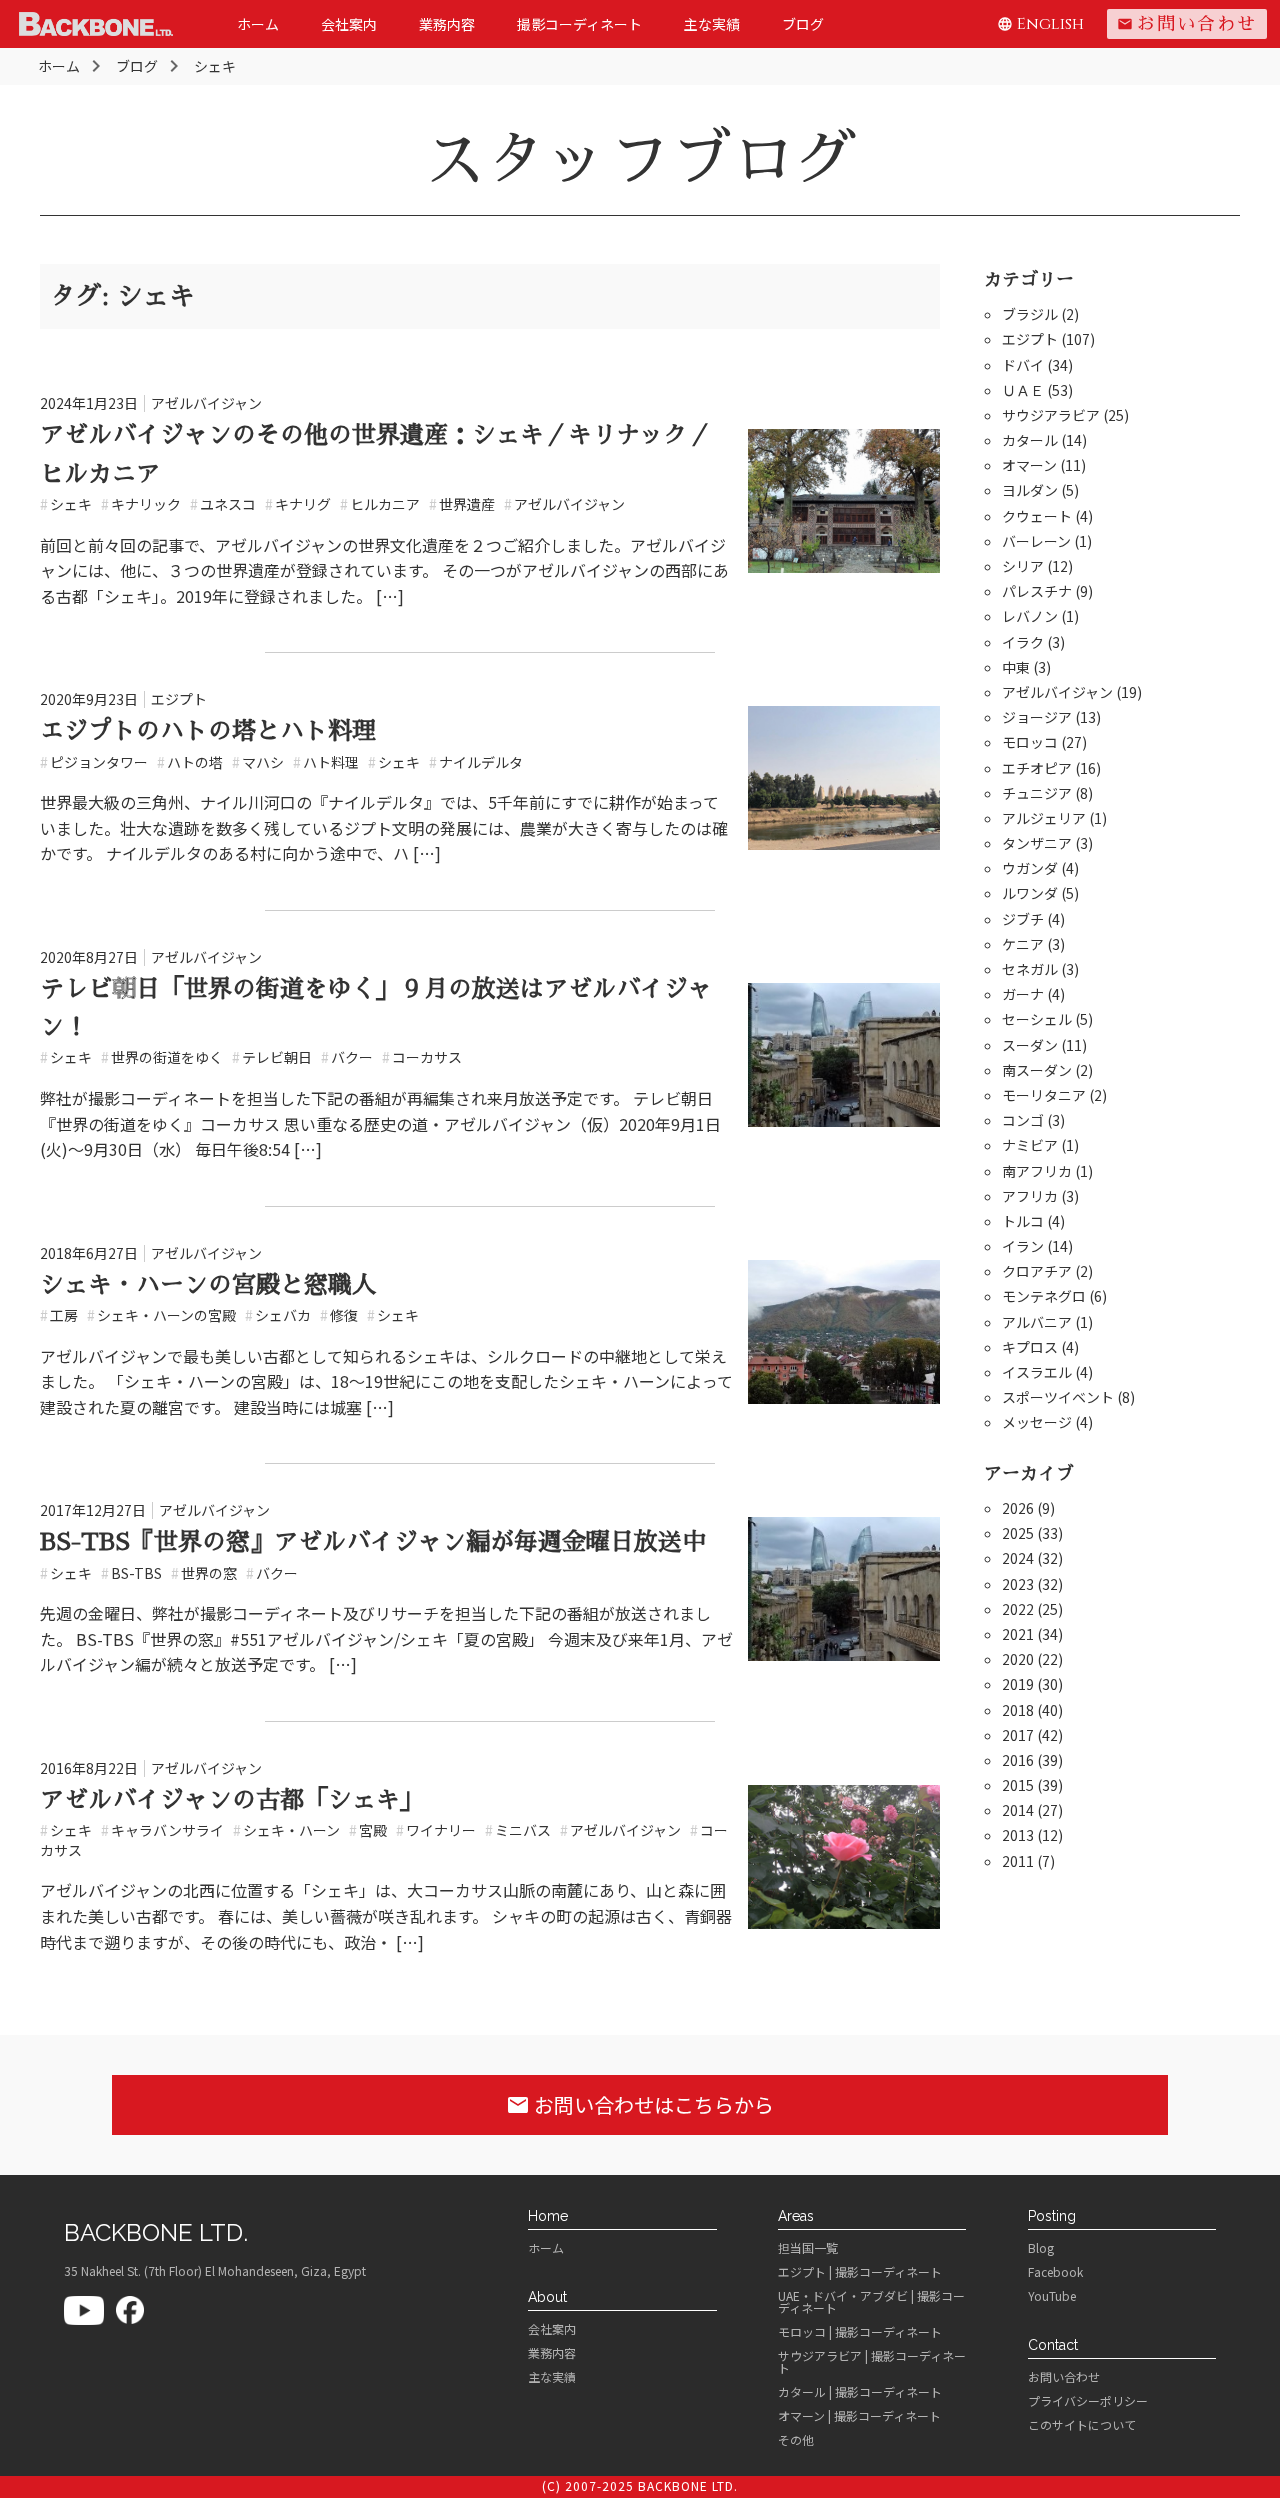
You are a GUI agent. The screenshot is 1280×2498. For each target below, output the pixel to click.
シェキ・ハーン (286, 1830)
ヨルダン (1030, 490)
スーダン (1030, 1045)
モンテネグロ (1044, 1296)
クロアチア (1037, 1271)
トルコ (1023, 1221)
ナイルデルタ (476, 762)
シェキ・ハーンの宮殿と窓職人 (208, 1285)
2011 (1018, 1861)
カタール (1030, 440)
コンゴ (1023, 1120)
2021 (1018, 1634)
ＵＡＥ (1023, 390)
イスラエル (1037, 1372)
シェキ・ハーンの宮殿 (161, 1315)
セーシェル (1037, 1019)
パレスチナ (1037, 591)
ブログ (803, 24)
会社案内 (349, 24)
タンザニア (1037, 843)
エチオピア (1037, 768)
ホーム (258, 24)
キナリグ (298, 504)
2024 (1018, 1558)
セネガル (1030, 969)
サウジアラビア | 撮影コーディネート (872, 2362)
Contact (1053, 2345)
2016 (1018, 1760)
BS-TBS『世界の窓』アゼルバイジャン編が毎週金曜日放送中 (373, 1542)
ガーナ (1023, 994)
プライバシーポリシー (1088, 2401)
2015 (1018, 1785)
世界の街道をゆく (162, 1057)
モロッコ (1030, 742)
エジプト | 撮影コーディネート (860, 2272)
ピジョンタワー (94, 762)
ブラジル (1030, 314)
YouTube (1052, 2296)
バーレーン (1036, 541)
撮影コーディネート (579, 24)
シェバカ (278, 1315)
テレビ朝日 (272, 1057)
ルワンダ (1030, 893)
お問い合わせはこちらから (640, 2104)
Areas (796, 2216)
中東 (1016, 667)
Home (548, 2216)
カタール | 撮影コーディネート (860, 2392)
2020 (1018, 1659)
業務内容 (447, 24)
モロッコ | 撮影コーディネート (860, 2332)
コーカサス (422, 1057)
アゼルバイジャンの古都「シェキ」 (232, 1800)
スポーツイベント (1058, 1397)
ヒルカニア (380, 504)
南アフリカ (1037, 1171)
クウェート (1037, 516)
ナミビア (1030, 1145)
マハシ (258, 762)
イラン (1023, 1246)
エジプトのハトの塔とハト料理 (208, 731)
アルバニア (1037, 1322)
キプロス (1030, 1347)
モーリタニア (1044, 1095)
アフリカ (1030, 1196)
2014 (1018, 1810)
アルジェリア (1044, 818)
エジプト (179, 699)
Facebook (1055, 2272)
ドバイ (1023, 365)
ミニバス (518, 1830)
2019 (1018, 1684)
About (547, 2297)
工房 (59, 1315)
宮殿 (368, 1830)
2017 (1018, 1735)
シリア (1023, 566)
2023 (1018, 1584)
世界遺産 (462, 504)
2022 (1018, 1609)
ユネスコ (223, 504)
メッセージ (1037, 1422)
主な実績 (712, 24)
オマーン (1029, 465)
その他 (796, 2440)
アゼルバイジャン (206, 403)
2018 (1018, 1710)
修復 (339, 1315)
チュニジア (1037, 793)
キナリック (141, 504)
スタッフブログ (640, 160)
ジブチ (1023, 919)
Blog (1041, 2248)
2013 (1018, 1835)
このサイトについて (1082, 2425)
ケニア (1023, 944)
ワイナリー (436, 1830)
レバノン (1030, 616)
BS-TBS (131, 1573)
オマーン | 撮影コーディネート (859, 2416)
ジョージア (1037, 717)
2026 (1018, 1508)
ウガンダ (1030, 868)
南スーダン (1037, 1070)
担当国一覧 (808, 2248)
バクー (347, 1057)
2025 (1018, 1533)
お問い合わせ (1187, 24)
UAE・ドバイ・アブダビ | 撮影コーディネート (871, 2302)
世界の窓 (204, 1573)
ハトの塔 (190, 762)
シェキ (66, 504)
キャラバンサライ (162, 1830)
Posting (1052, 2216)
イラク (1023, 642)
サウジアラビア (1051, 415)
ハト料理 (326, 762)
